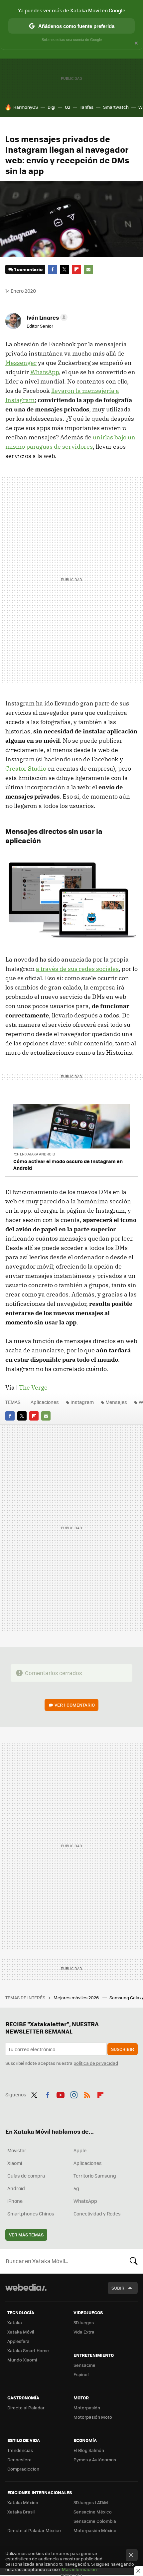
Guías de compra (26, 2176)
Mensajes (116, 1402)
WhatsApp (45, 372)
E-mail (88, 269)
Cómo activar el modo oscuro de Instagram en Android (68, 1164)
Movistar (17, 2150)
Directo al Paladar (26, 2408)
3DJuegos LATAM (91, 2502)
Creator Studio (26, 768)
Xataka (15, 2322)
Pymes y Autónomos (95, 2459)
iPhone (15, 2201)
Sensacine (84, 2365)
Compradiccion (23, 2469)
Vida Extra (84, 2332)
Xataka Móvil (21, 2332)
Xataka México (23, 2502)
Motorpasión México (95, 2530)
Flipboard (76, 269)
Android (16, 2188)
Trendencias (20, 2450)
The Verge (33, 1387)
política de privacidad (96, 2063)
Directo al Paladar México (34, 2530)
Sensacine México (93, 2512)
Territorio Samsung (95, 2176)
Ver (75, 1705)
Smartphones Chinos (31, 2213)
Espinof (81, 2374)
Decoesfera (19, 2459)
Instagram (82, 1402)
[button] (46, 317)
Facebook (53, 269)
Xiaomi (15, 2163)
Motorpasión (87, 2408)
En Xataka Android (38, 1154)
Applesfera (18, 2341)
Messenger (21, 363)
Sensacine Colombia (95, 2521)
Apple (80, 2150)
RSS (87, 2094)
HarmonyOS (26, 107)
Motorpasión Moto (93, 2417)
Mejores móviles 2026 (77, 1997)
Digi (51, 107)
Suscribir (123, 2049)
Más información (79, 2569)
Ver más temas (26, 2235)
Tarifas (87, 107)
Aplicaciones (45, 1402)
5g (76, 2188)
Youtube (61, 2094)
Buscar (134, 2261)
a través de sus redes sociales (77, 969)
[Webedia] (26, 2292)
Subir (118, 2288)
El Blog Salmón (89, 2450)
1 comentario (28, 269)
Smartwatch (116, 107)
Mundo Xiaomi (22, 2360)
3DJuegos (84, 2322)
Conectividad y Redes (97, 2213)
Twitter (65, 269)
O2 (68, 107)
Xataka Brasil (21, 2512)
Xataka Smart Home (28, 2350)
